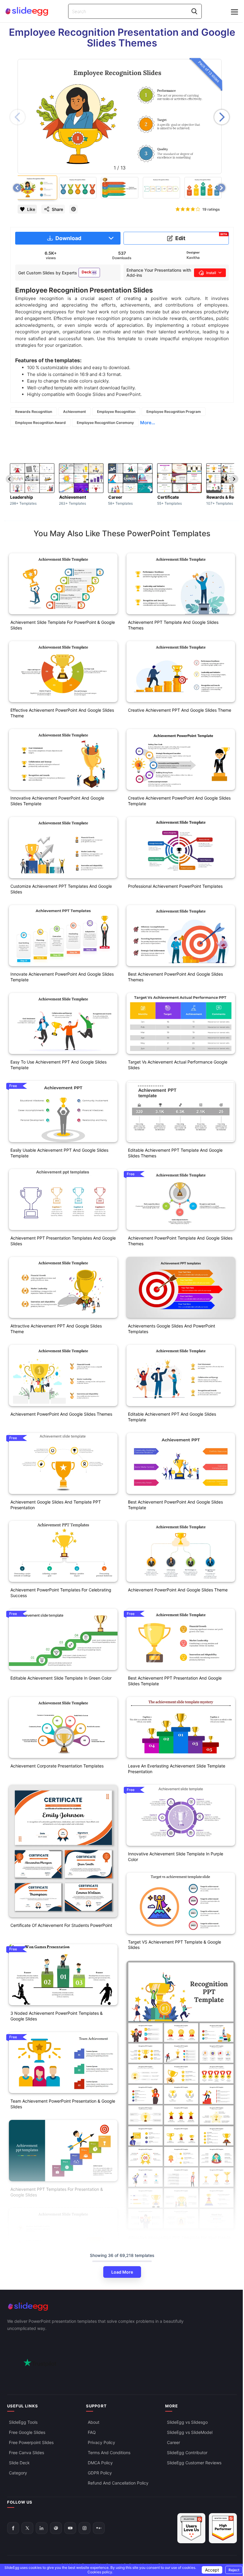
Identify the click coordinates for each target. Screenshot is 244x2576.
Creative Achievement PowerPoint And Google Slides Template (179, 801)
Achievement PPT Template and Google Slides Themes (173, 625)
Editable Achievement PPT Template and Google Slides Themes (175, 1153)
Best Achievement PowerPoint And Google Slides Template (175, 1505)
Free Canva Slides (26, 2453)
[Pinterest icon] (73, 209)
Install (211, 273)
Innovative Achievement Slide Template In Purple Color (176, 1857)
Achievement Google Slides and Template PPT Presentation (56, 1505)
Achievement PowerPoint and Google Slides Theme (178, 1590)
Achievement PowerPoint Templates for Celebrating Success (61, 1593)
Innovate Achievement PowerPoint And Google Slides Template (62, 977)
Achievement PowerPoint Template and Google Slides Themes (180, 1241)
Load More (122, 2272)
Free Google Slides (27, 2432)
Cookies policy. (100, 2572)
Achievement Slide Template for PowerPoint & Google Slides (63, 625)
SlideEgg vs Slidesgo (187, 2422)
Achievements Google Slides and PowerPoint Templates (172, 1329)
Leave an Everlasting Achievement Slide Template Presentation (177, 1769)
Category (18, 2473)
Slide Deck (19, 2463)
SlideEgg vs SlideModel (190, 2432)
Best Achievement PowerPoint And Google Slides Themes (175, 977)
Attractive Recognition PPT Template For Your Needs (179, 2237)
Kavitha (193, 258)
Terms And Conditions (109, 2453)
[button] (222, 117)
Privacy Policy (101, 2442)
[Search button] (194, 11)
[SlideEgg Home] (122, 2307)
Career (173, 2442)
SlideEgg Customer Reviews (194, 2463)
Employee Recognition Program (174, 412)
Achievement (75, 412)
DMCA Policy (100, 2463)
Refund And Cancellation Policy (118, 2483)
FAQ (92, 2432)
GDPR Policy (100, 2473)
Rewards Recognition (34, 412)
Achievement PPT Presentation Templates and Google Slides (63, 1241)
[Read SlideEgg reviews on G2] (191, 2528)
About (94, 2422)
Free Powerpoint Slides (31, 2442)
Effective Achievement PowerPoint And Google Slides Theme (62, 713)
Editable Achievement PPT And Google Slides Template (172, 1417)
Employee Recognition (116, 412)
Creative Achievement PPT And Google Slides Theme (180, 710)
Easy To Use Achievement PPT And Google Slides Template (58, 1065)
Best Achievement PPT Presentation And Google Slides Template (175, 1681)
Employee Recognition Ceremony (105, 423)
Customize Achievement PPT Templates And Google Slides (61, 889)
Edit (201, 237)
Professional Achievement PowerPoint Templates (175, 886)
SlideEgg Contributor (187, 2453)
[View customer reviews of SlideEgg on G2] (223, 2528)
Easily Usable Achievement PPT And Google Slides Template (59, 1153)
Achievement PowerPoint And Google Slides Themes (61, 1414)
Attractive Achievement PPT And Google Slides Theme (56, 1329)
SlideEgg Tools (23, 2422)
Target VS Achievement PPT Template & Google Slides (175, 1945)
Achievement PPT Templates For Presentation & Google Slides (57, 2192)
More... (148, 423)
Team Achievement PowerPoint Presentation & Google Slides (63, 2104)
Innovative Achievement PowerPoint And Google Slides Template (57, 801)
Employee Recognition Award (40, 423)
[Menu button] (234, 12)
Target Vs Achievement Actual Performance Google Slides (178, 1065)
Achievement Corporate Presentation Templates (57, 1766)
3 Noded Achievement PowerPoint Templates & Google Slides (57, 2016)
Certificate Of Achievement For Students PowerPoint (61, 1925)
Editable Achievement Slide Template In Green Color (61, 1678)
